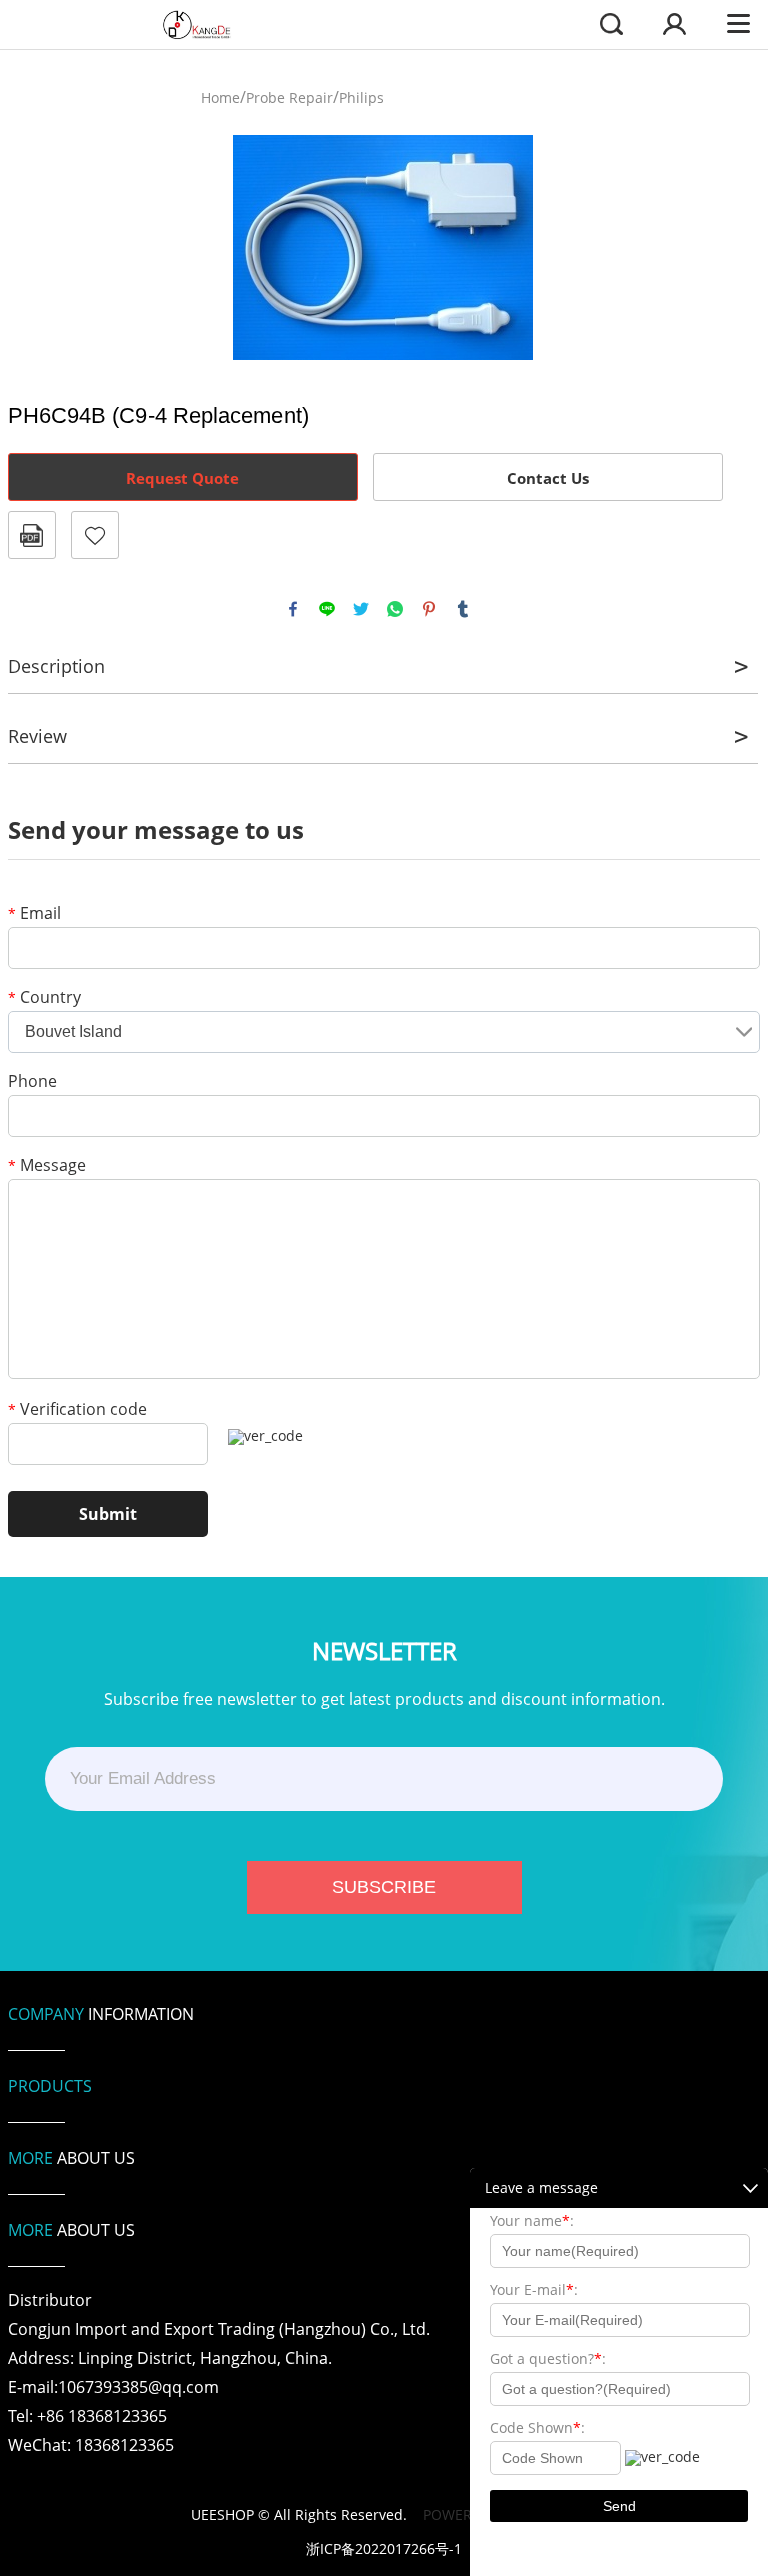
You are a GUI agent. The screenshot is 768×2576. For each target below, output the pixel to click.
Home (220, 97)
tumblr (463, 609)
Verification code (77, 1410)
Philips (361, 97)
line (327, 609)
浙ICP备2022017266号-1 (384, 2549)
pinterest (429, 609)
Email (34, 914)
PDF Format (32, 535)
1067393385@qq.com (138, 2387)
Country (44, 998)
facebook (293, 609)
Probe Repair (289, 97)
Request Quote (182, 478)
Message (47, 1166)
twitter (361, 609)
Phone (32, 1082)
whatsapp (395, 609)
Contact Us (548, 478)
